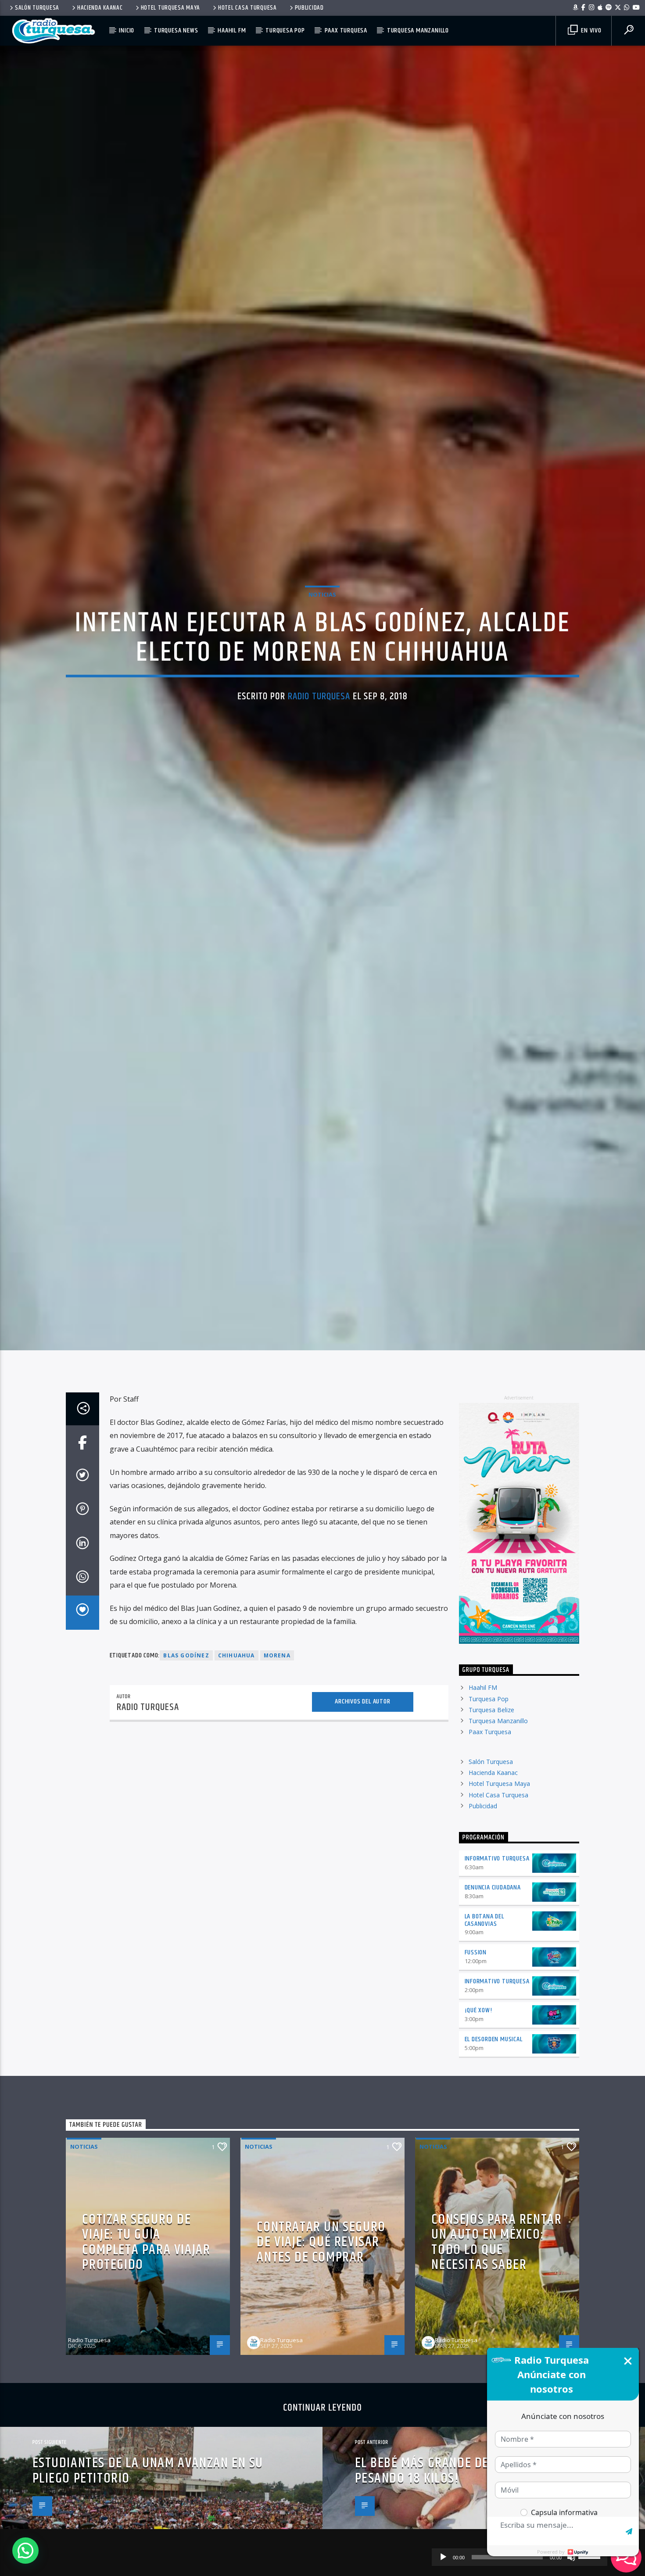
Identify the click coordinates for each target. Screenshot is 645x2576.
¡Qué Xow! (478, 2145)
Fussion (476, 2088)
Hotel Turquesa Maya (171, 8)
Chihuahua (236, 1790)
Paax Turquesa (346, 30)
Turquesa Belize (491, 1845)
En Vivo (590, 30)
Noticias (322, 657)
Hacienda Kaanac (100, 8)
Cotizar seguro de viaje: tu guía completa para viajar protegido (146, 2377)
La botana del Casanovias (484, 2055)
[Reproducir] (443, 2557)
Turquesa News (176, 30)
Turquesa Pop (285, 30)
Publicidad (309, 8)
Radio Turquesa (319, 759)
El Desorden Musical (494, 2174)
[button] (25, 2551)
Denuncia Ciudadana (493, 2023)
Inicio (127, 30)
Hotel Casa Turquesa (247, 8)
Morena (277, 1790)
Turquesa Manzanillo (418, 30)
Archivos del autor (362, 1837)
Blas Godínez (186, 1790)
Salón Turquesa (37, 8)
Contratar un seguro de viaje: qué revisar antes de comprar (321, 2377)
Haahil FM (232, 30)
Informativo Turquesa (497, 1994)
